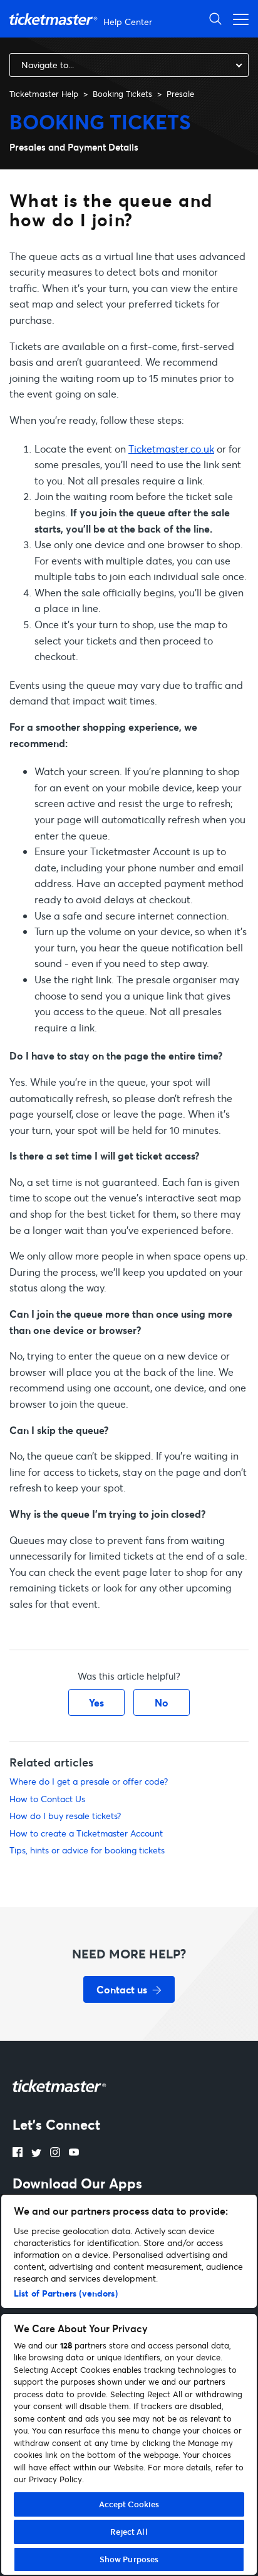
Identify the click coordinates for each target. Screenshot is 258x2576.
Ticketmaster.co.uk (171, 449)
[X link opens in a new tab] (36, 2153)
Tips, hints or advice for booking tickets (87, 1850)
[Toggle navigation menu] (237, 18)
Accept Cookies (129, 2504)
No (162, 1702)
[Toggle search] (215, 18)
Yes (96, 1702)
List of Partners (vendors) (66, 2293)
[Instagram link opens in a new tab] (55, 2153)
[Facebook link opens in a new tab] (18, 2153)
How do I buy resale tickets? (65, 1816)
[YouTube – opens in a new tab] (74, 2153)
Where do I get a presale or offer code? (89, 1781)
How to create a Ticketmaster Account (86, 1833)
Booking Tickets (122, 94)
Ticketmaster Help (44, 94)
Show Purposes (129, 2559)
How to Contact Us (47, 1799)
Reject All (129, 2532)
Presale (180, 94)
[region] (129, 2385)
